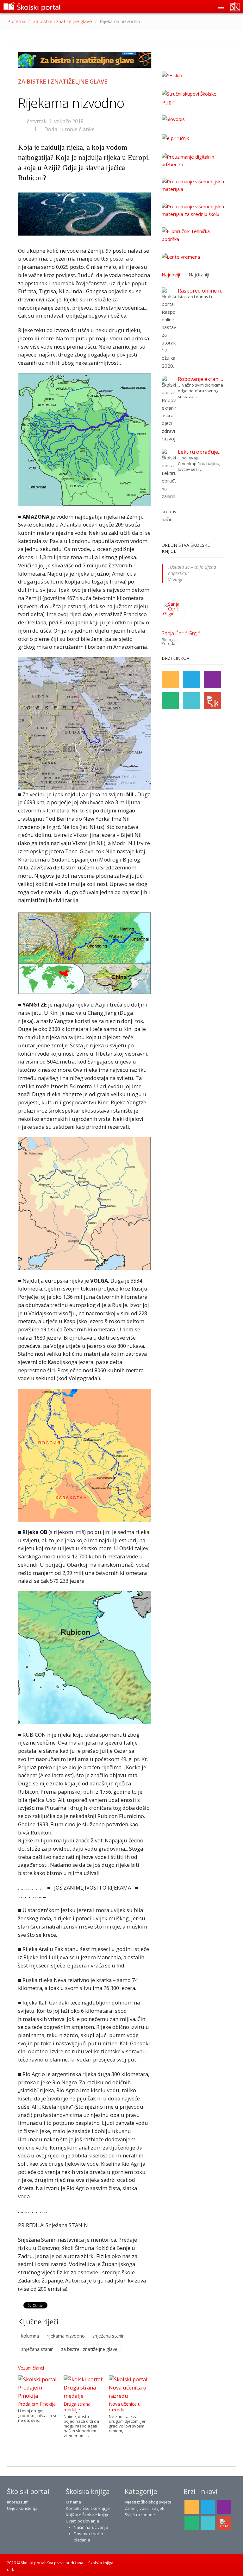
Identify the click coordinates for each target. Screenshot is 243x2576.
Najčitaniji (199, 275)
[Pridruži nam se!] (191, 701)
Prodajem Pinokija (37, 2404)
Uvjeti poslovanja (82, 2521)
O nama (73, 2502)
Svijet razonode (140, 2515)
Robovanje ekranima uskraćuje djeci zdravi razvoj (201, 379)
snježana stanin (109, 2336)
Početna (16, 21)
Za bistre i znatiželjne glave (62, 21)
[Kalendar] (191, 679)
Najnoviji (171, 275)
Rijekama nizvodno (66, 2336)
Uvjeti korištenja (22, 2508)
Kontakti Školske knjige (88, 2508)
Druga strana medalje (77, 2407)
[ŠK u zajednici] (213, 701)
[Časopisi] (170, 701)
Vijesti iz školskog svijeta (148, 2502)
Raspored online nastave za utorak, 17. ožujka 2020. (201, 291)
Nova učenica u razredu (125, 2407)
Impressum (18, 2502)
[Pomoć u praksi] (170, 679)
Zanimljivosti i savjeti (144, 2508)
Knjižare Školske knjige (88, 2515)
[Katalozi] (213, 679)
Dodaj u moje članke (69, 129)
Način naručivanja (91, 2527)
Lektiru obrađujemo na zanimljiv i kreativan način (201, 452)
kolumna (30, 2336)
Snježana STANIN (37, 2349)
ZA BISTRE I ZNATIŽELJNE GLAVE (89, 2349)
